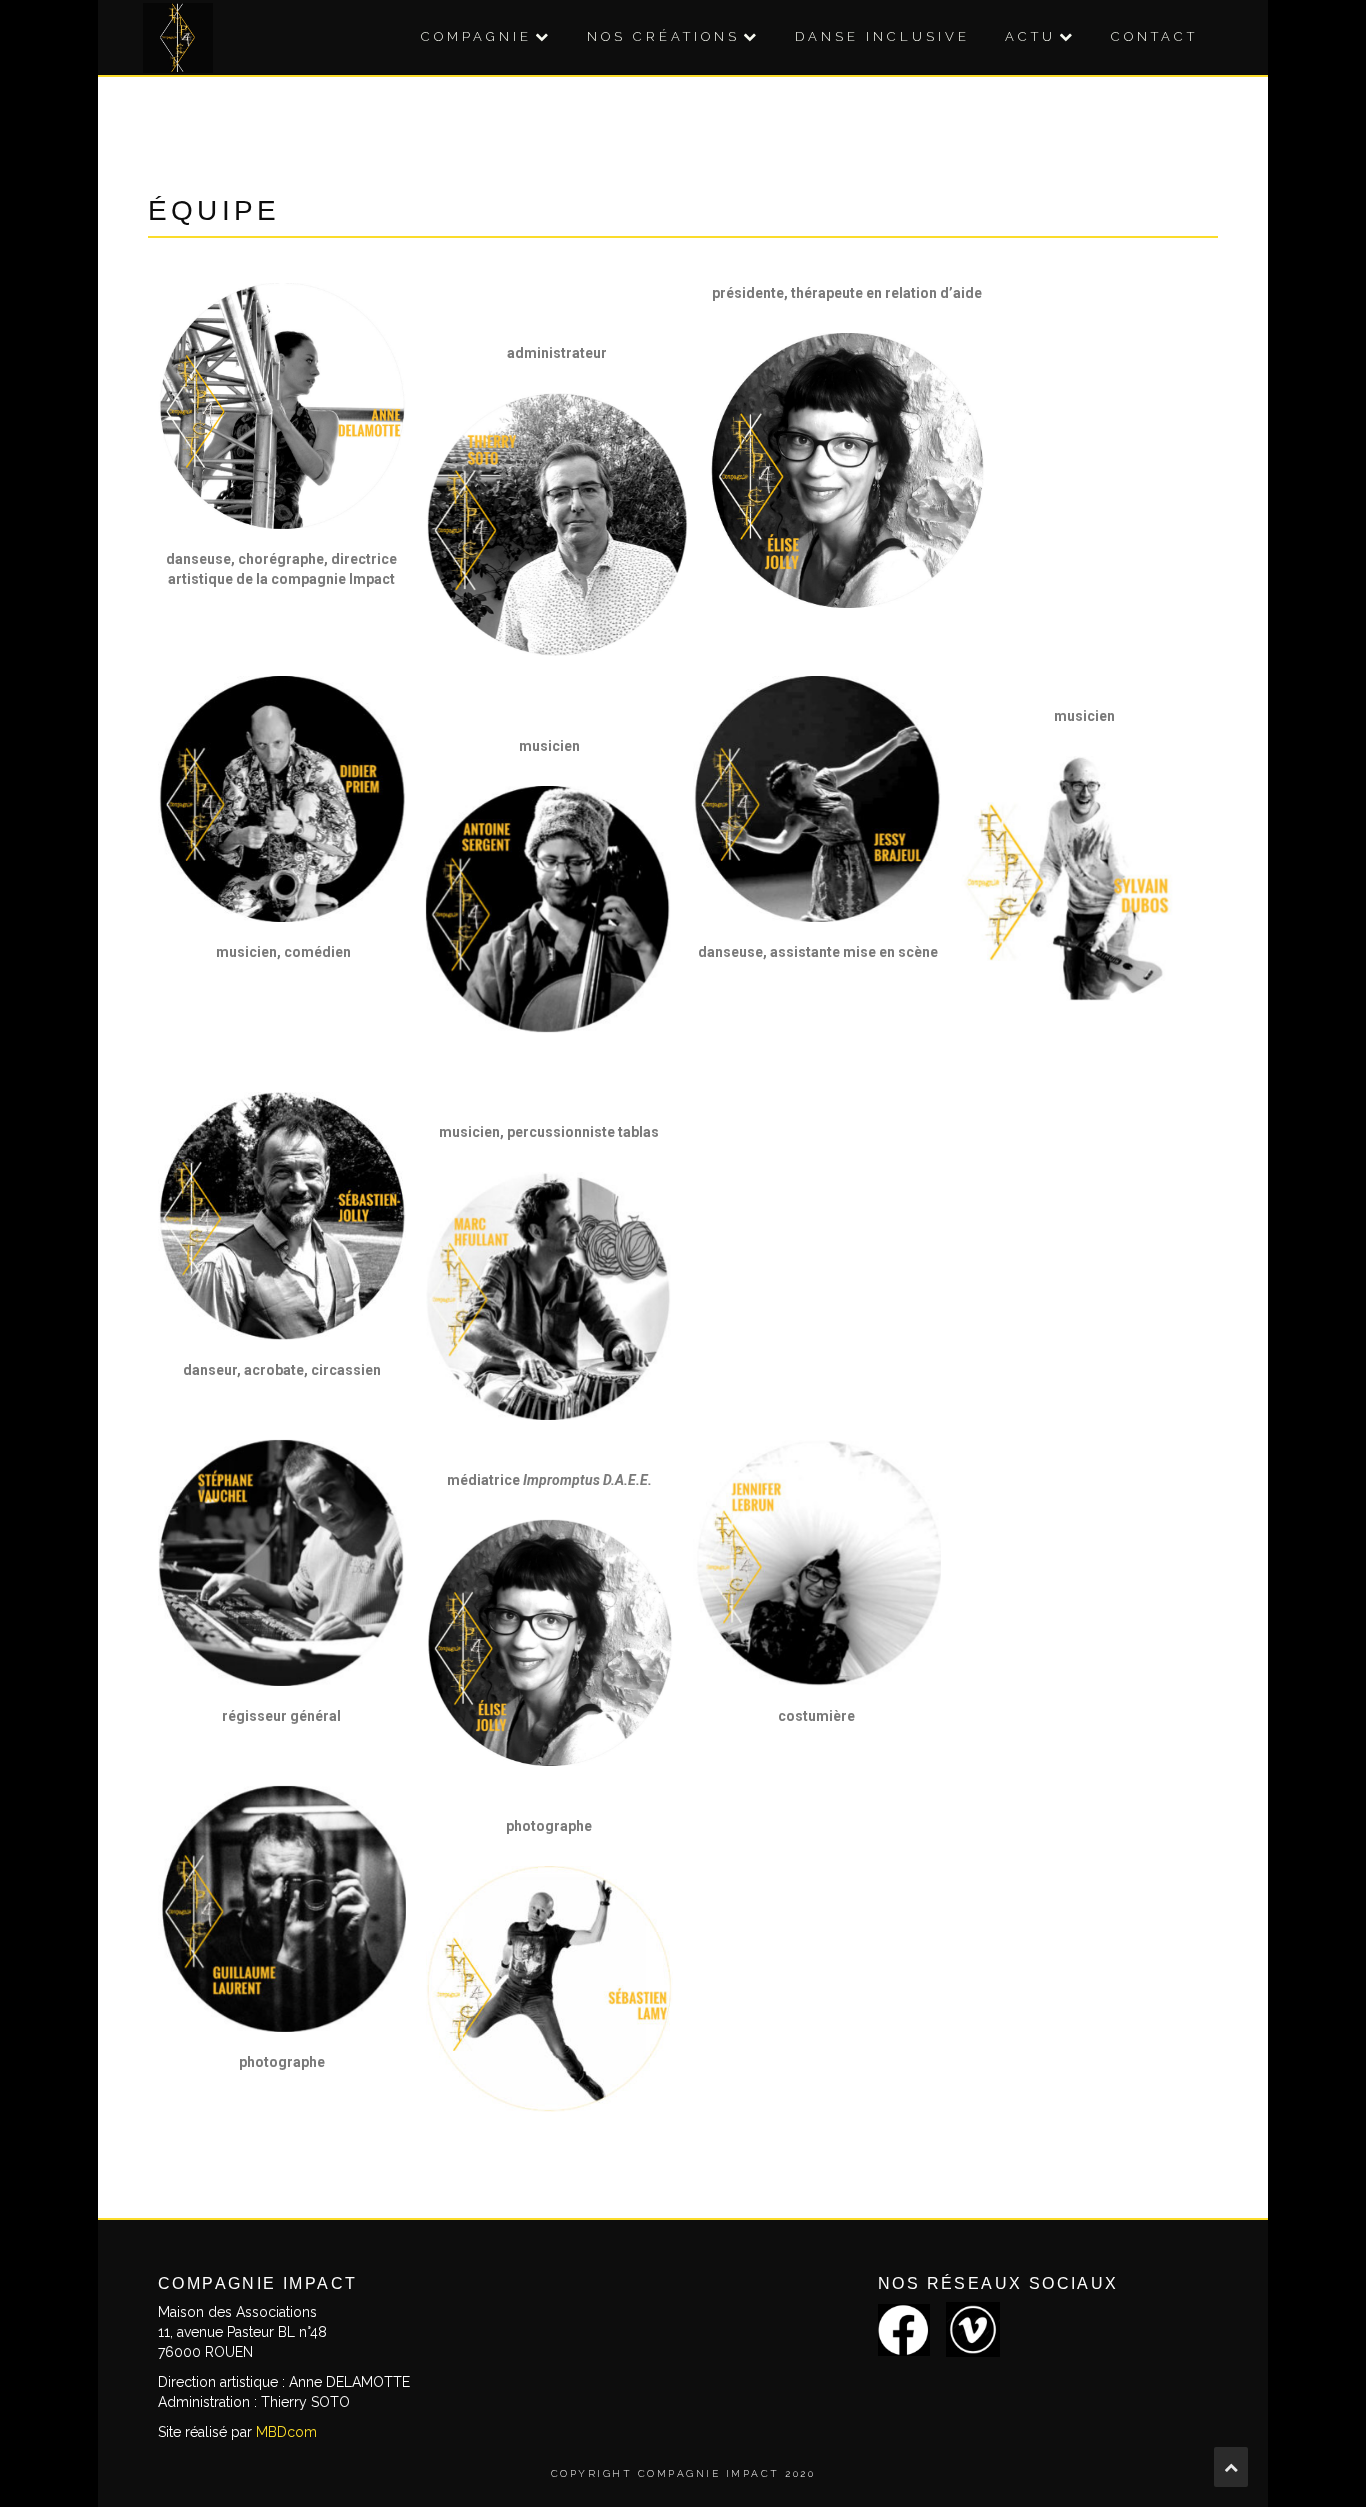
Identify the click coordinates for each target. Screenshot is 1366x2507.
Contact (1154, 36)
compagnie (476, 36)
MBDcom (286, 2432)
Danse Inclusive (882, 36)
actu (1030, 36)
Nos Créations (663, 36)
